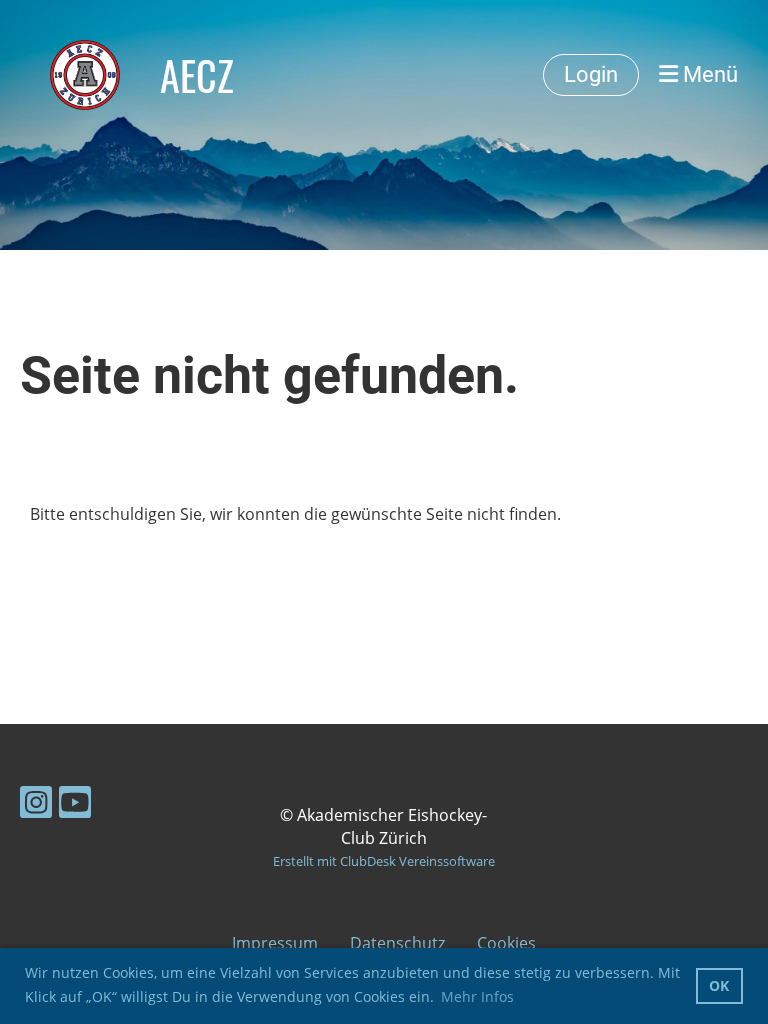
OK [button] (719, 985)
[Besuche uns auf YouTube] (75, 805)
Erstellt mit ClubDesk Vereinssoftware (384, 861)
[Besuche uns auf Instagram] (36, 805)
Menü (708, 74)
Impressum (275, 943)
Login (591, 74)
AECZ (197, 75)
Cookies (506, 943)
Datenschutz (397, 943)
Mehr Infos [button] (477, 996)
